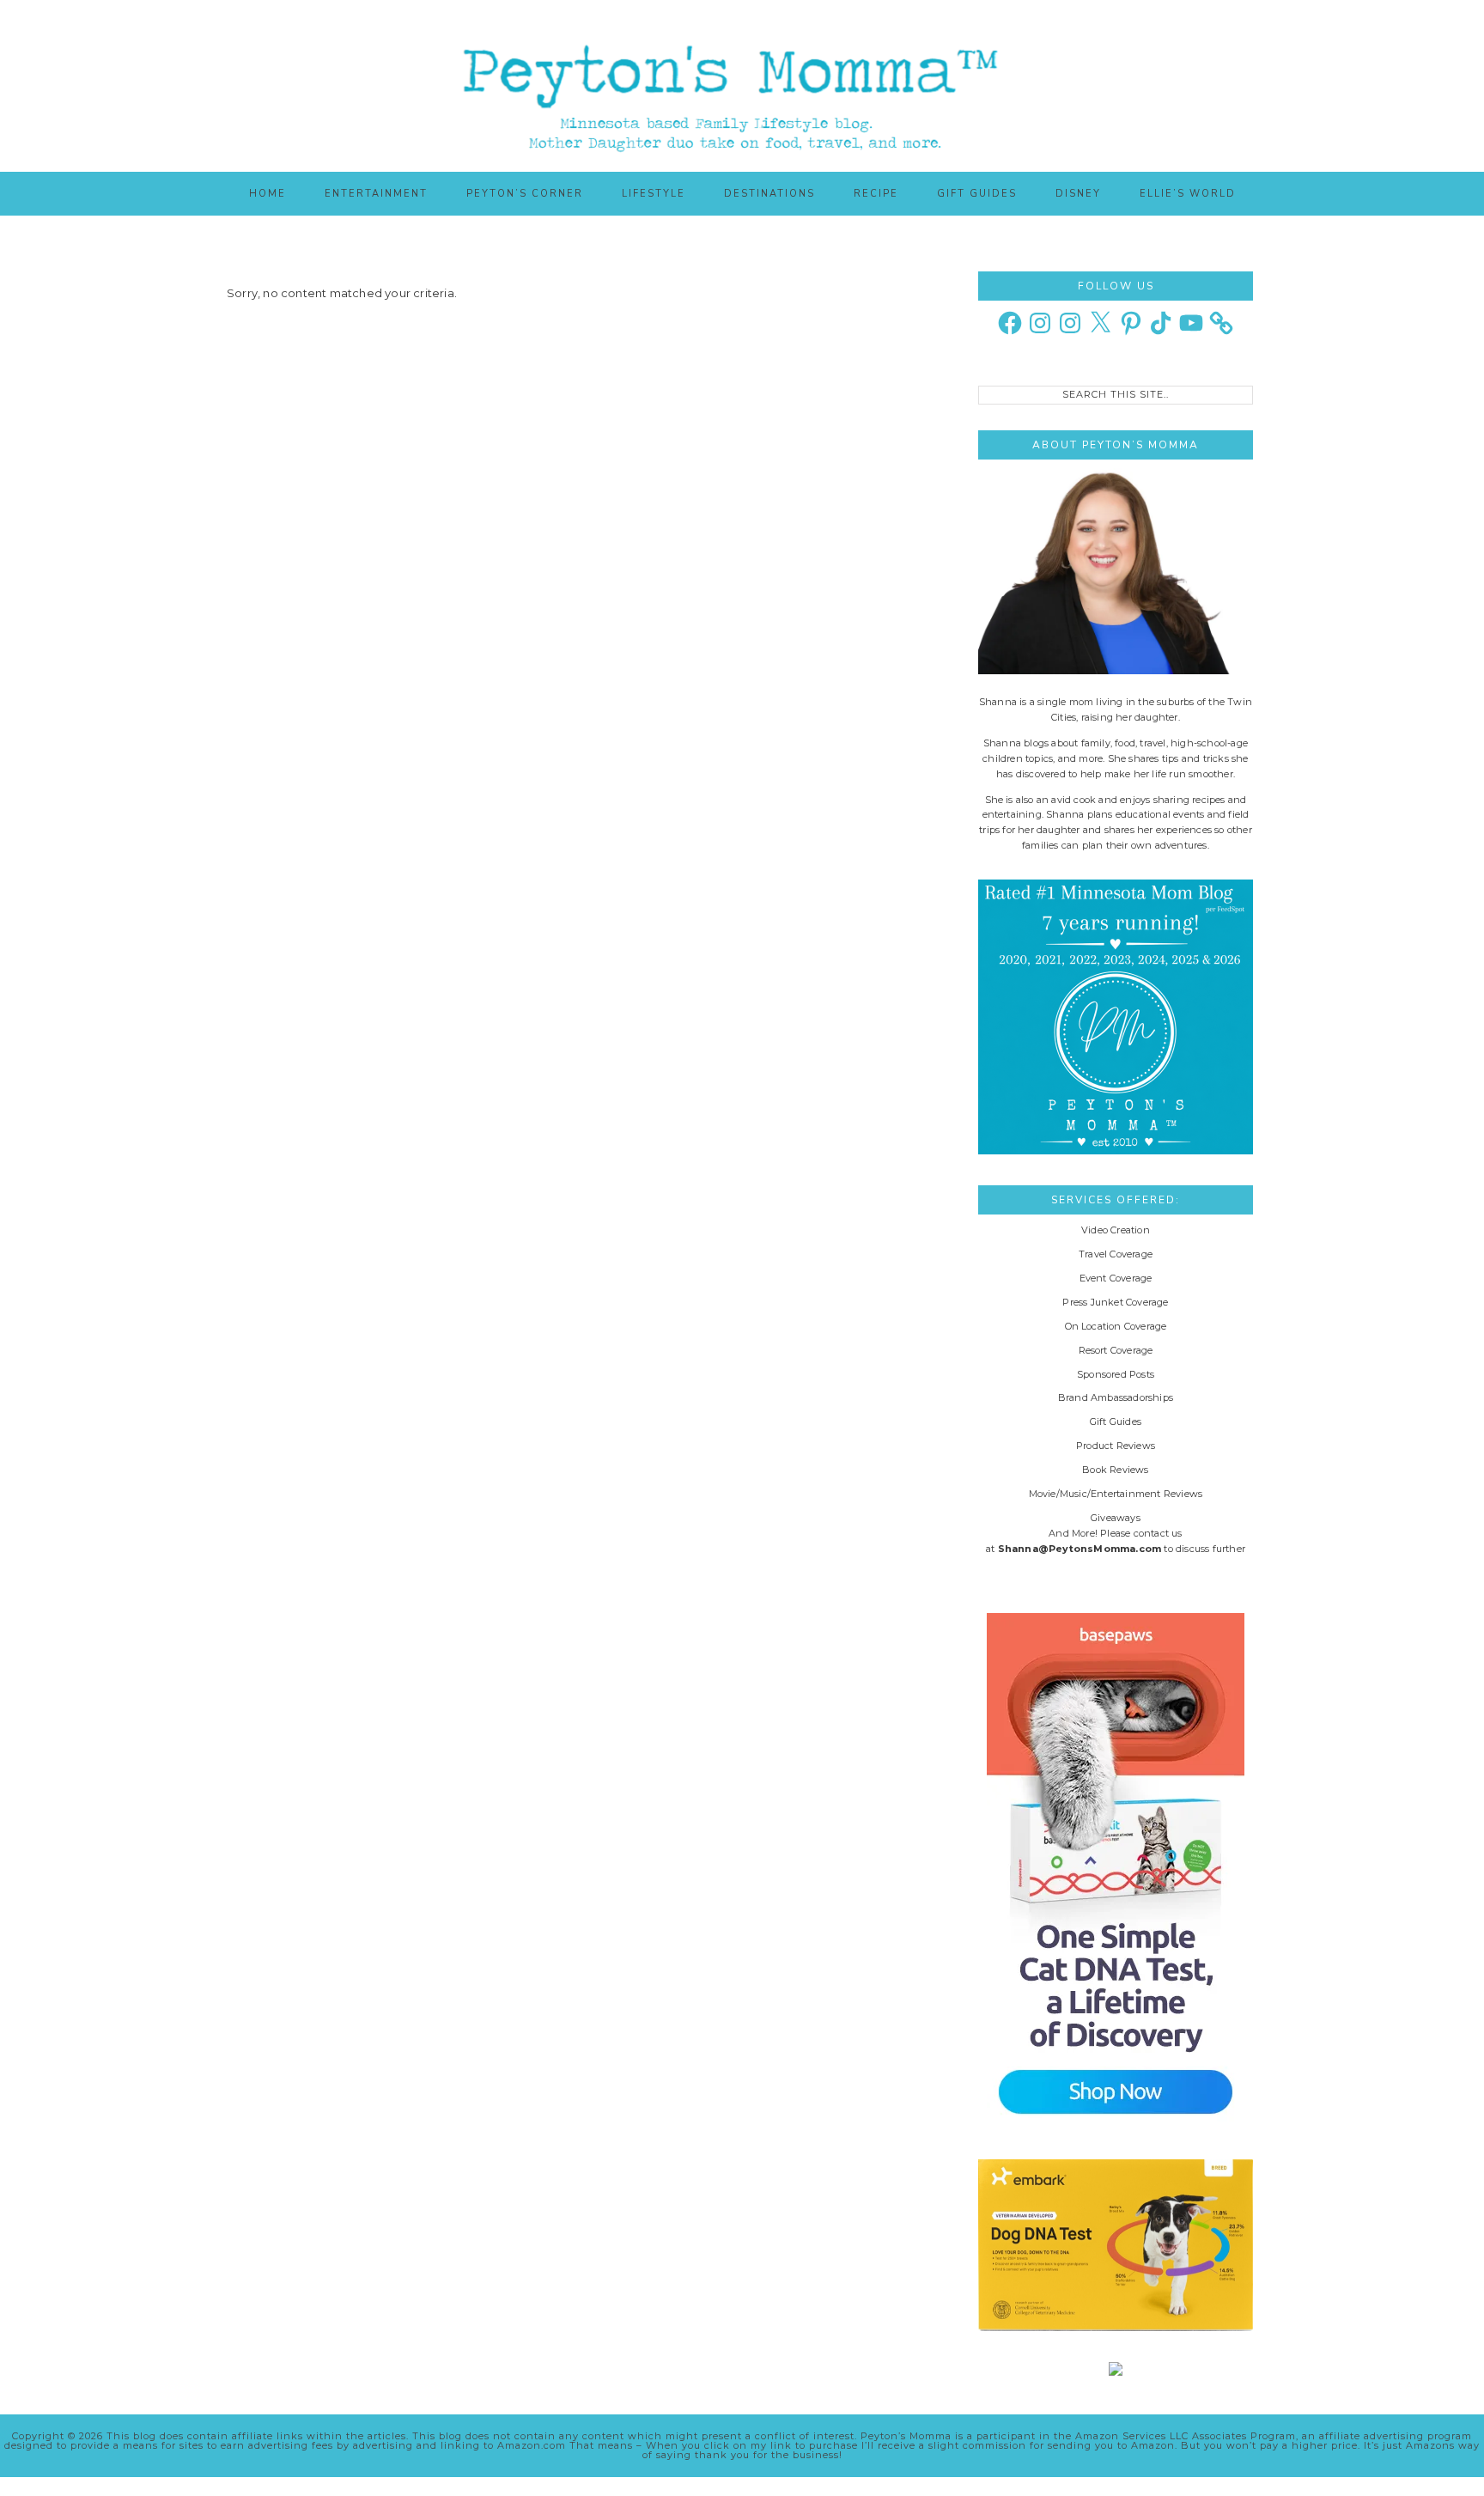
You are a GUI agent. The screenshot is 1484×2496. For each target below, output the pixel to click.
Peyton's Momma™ (742, 86)
